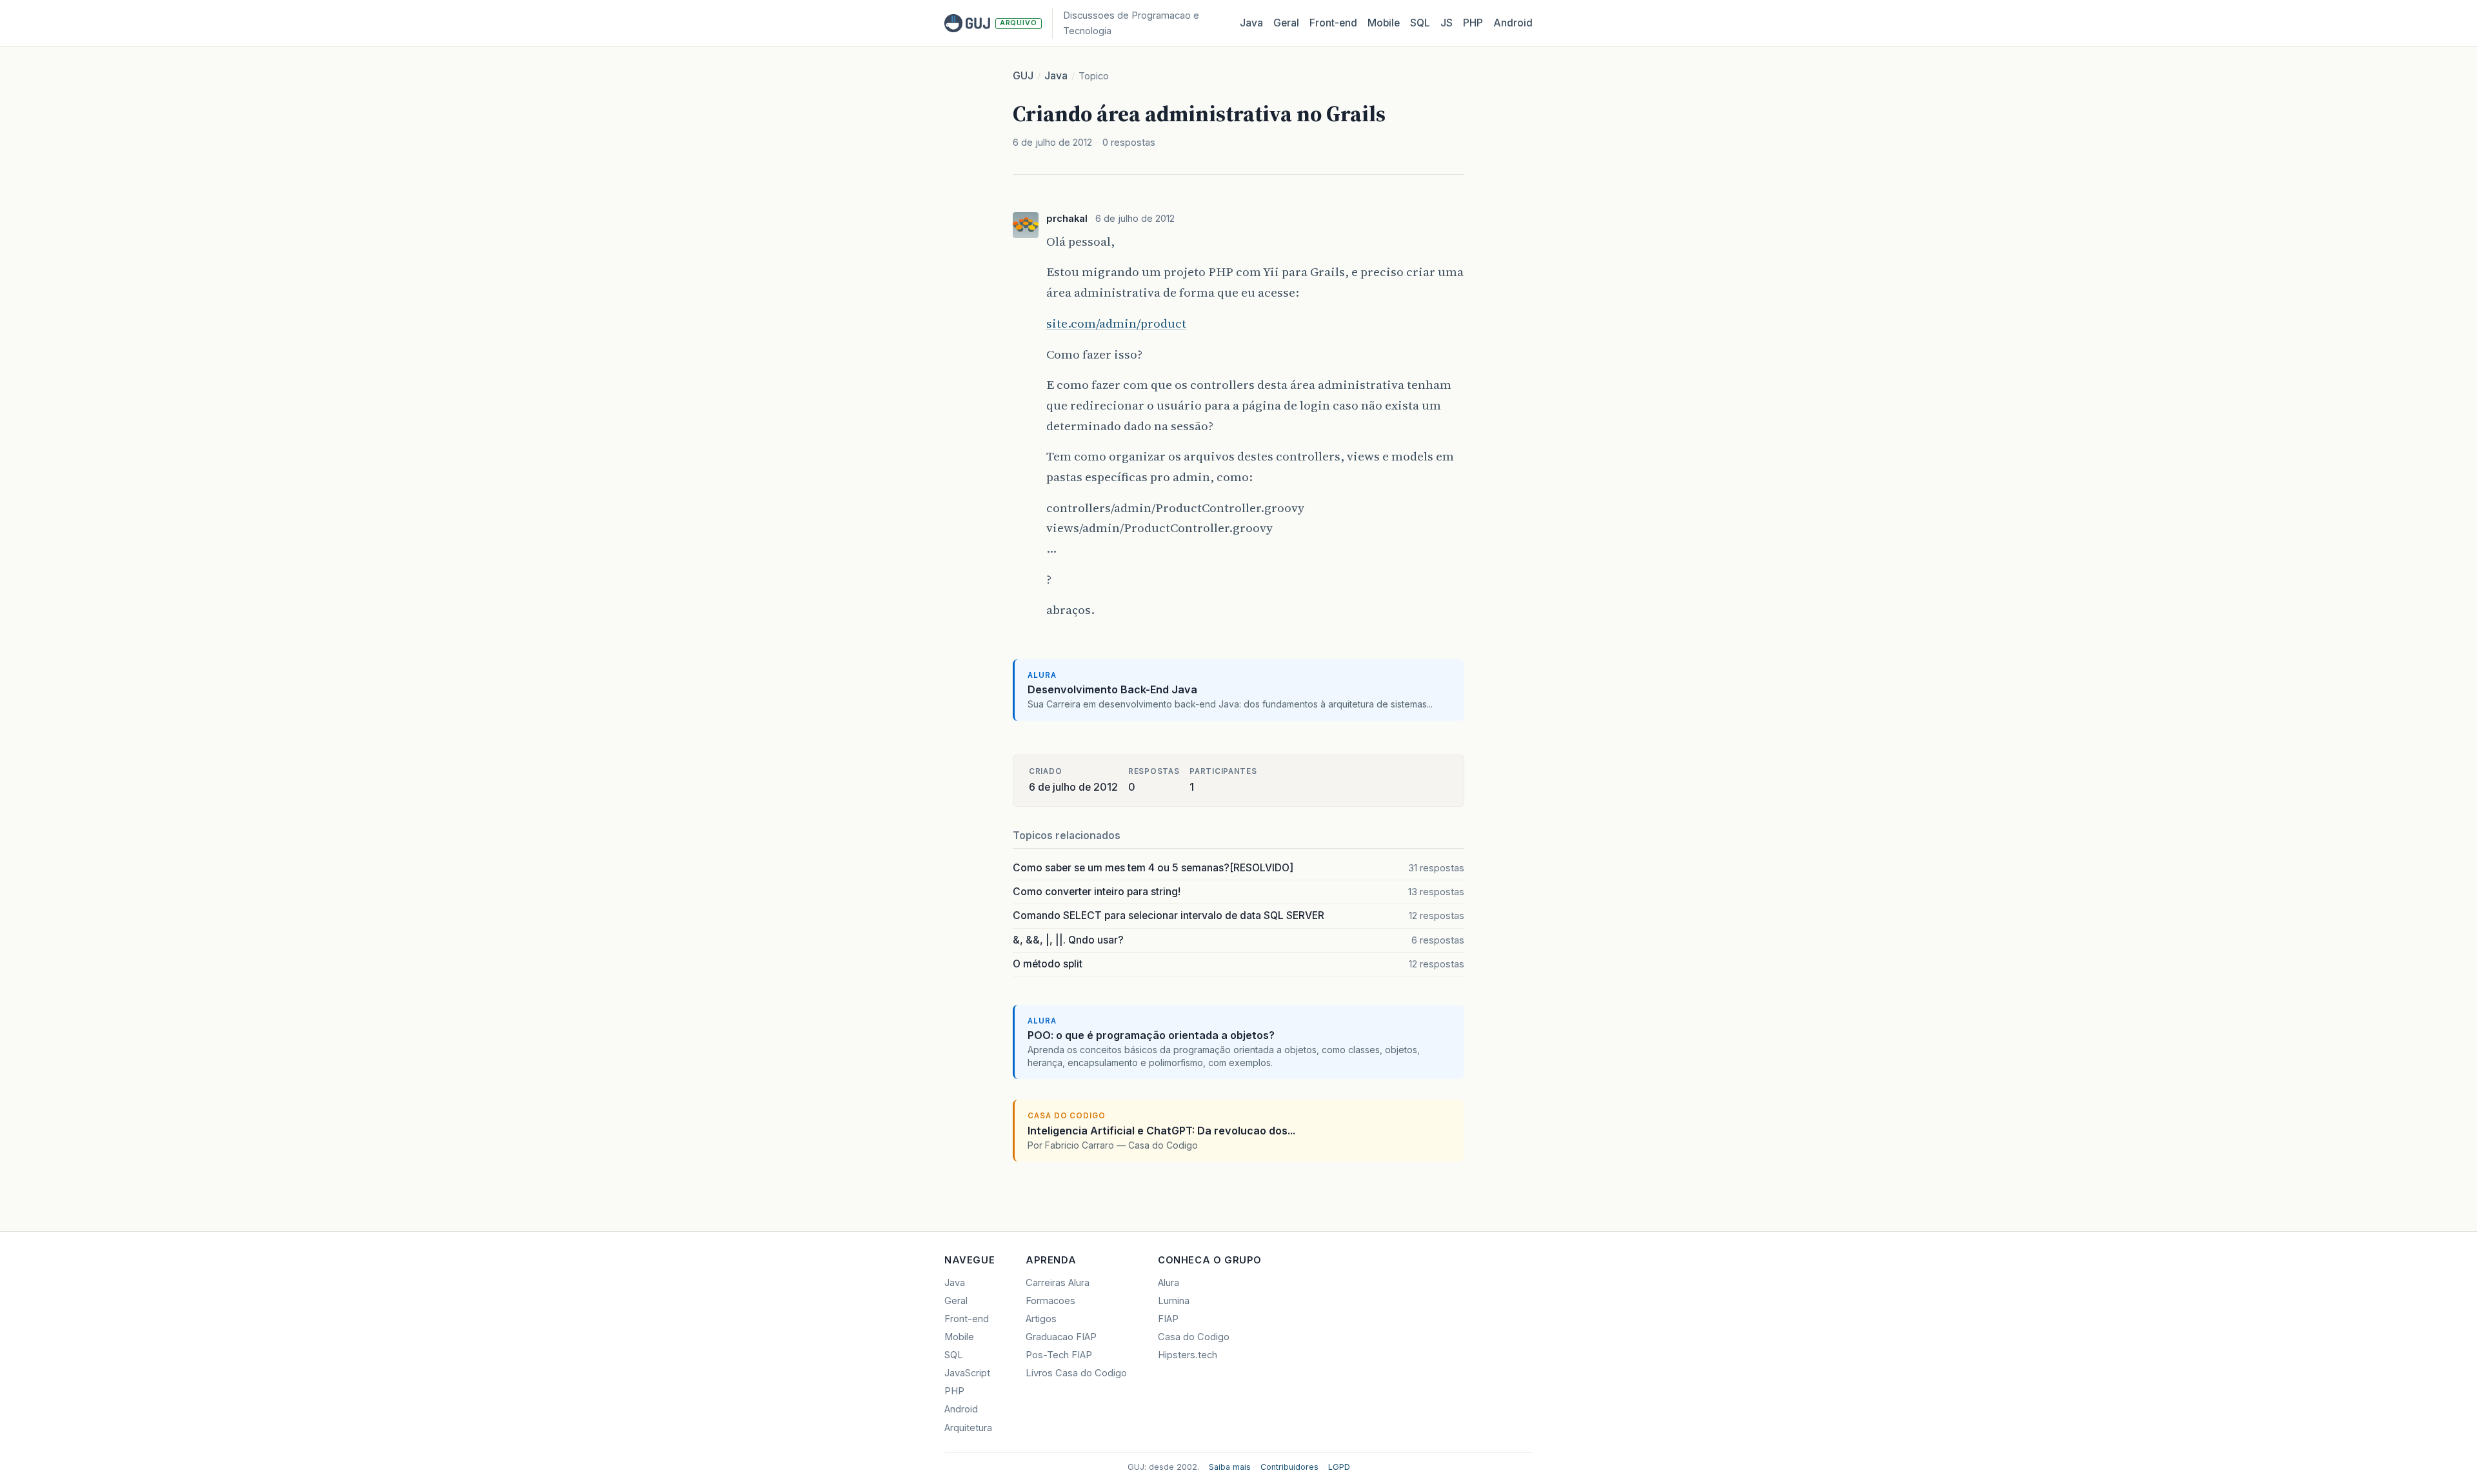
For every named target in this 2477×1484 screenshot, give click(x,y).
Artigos (1041, 1319)
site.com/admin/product (1116, 323)
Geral (1286, 23)
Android (1513, 23)
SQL (1420, 23)
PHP (1473, 23)
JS (1447, 23)
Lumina (1174, 1301)
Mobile (1384, 23)
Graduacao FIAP (1061, 1337)
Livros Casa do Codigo (1076, 1373)
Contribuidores (1289, 1467)
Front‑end (1333, 23)
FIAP (1168, 1319)
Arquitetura (968, 1428)
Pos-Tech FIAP (1059, 1355)
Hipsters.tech (1188, 1355)
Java (1251, 23)
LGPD (1339, 1467)
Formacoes (1050, 1301)
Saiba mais (1230, 1467)
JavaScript (967, 1373)
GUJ (1023, 76)
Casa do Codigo (1194, 1337)
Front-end (967, 1319)
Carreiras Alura (1058, 1283)
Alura (1169, 1283)
